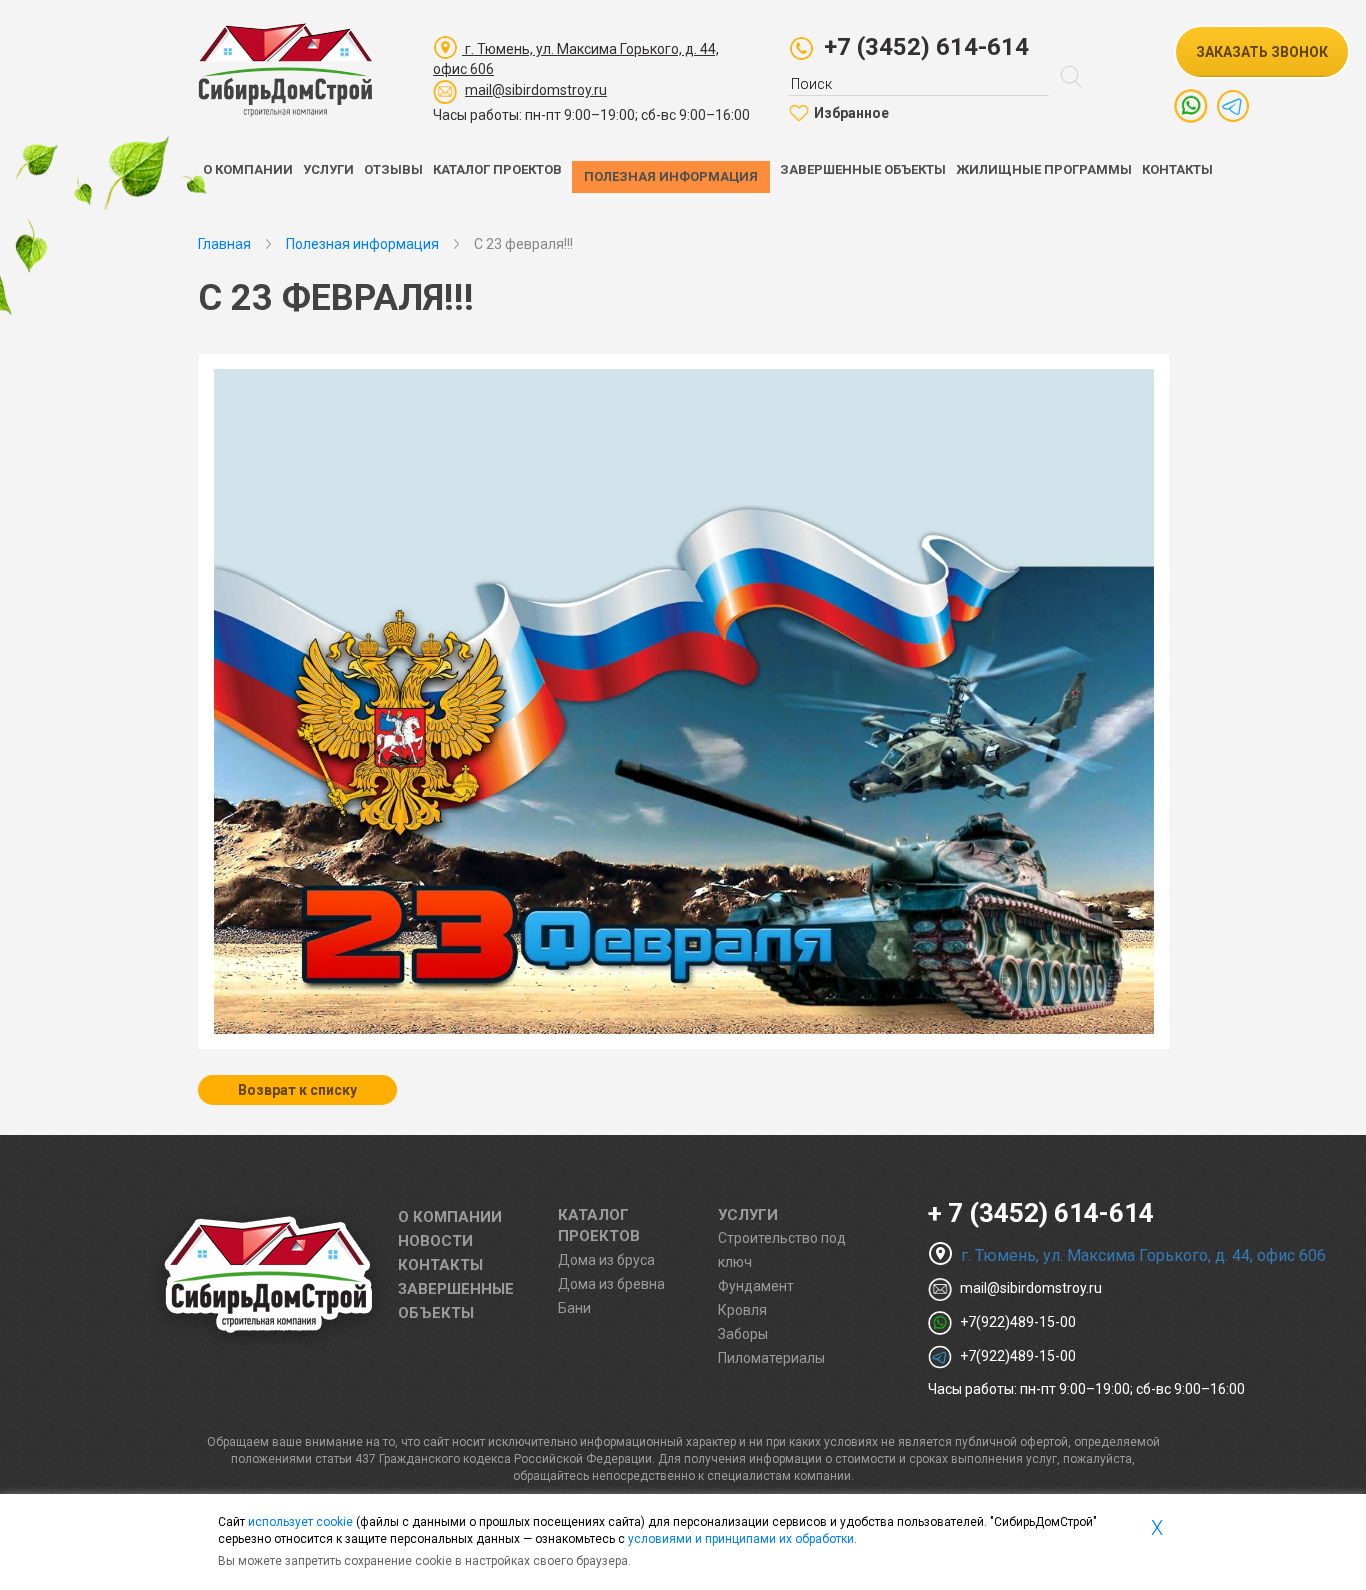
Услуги (328, 169)
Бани (574, 1308)
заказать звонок (1262, 52)
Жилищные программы (1044, 169)
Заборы (743, 1334)
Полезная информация (671, 176)
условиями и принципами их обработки (741, 1539)
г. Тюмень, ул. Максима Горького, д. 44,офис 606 (576, 59)
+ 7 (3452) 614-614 (1041, 1213)
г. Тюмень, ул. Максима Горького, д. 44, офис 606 (1141, 1255)
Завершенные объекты (863, 169)
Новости (435, 1241)
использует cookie (300, 1522)
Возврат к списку (297, 1090)
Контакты (1177, 169)
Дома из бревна (611, 1284)
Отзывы (393, 169)
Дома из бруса (606, 1260)
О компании (248, 169)
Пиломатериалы (771, 1358)
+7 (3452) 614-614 (926, 47)
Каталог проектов (497, 169)
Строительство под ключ (782, 1250)
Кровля (742, 1310)
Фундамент (756, 1286)
